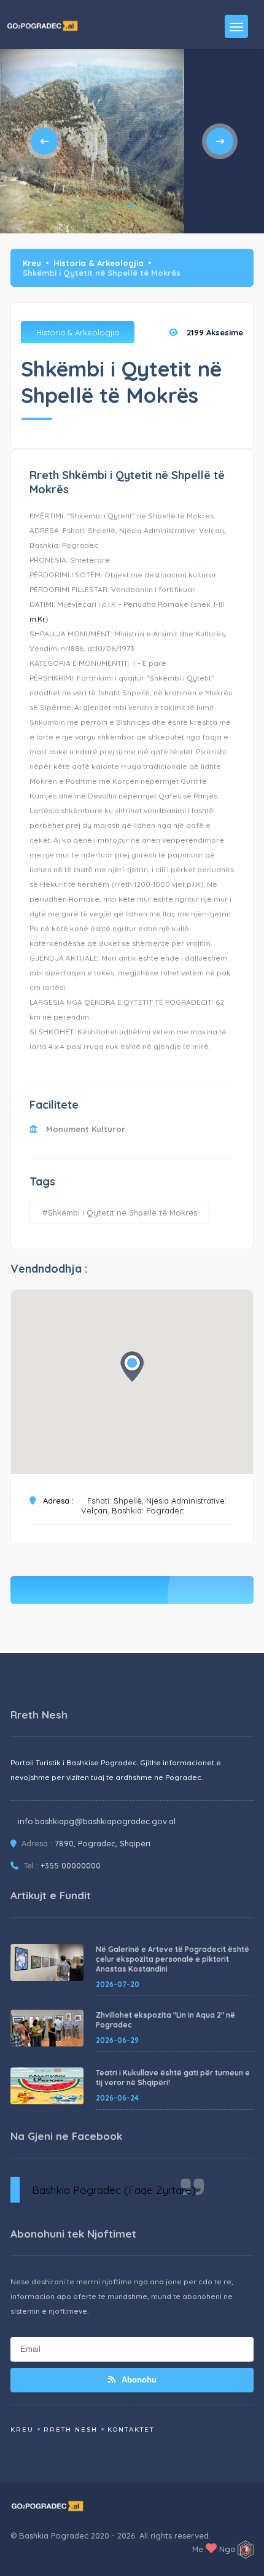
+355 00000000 (71, 1865)
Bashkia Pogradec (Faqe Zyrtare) (114, 2190)
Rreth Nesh (71, 2430)
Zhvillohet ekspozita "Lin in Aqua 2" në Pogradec (165, 2020)
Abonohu (138, 2380)
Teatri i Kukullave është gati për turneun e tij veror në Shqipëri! (173, 2078)
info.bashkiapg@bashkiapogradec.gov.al (97, 1821)
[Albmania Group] (246, 2550)
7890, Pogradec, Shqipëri (103, 1843)
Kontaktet (131, 2430)
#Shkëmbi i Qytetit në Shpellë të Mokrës (120, 1212)
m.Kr (37, 619)
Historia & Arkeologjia (99, 263)
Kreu (32, 263)
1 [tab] (131, 205)
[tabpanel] (92, 141)
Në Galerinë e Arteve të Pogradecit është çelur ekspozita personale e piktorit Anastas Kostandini (173, 1959)
